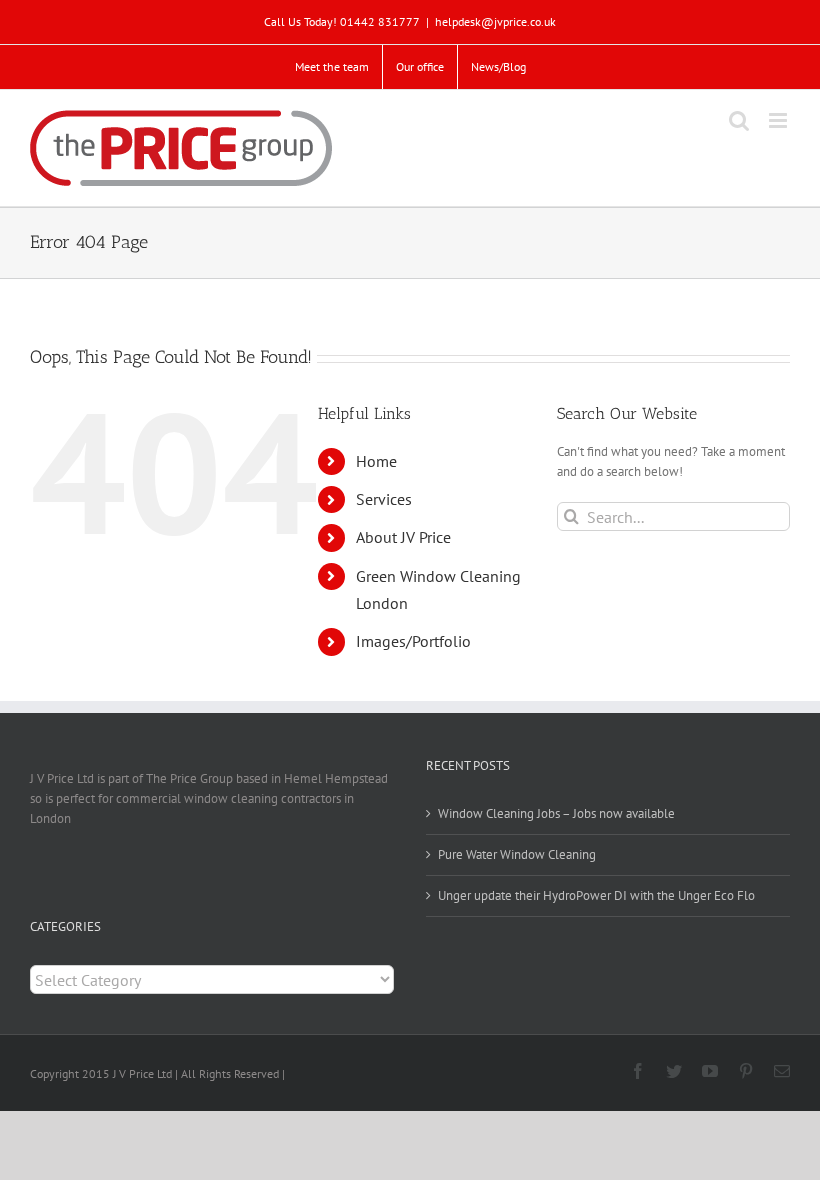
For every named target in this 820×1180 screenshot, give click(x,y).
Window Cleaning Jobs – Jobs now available (556, 813)
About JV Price (403, 537)
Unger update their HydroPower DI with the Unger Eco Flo (596, 895)
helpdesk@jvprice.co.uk (495, 21)
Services (384, 499)
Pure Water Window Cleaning (517, 854)
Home (376, 461)
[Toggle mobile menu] (779, 120)
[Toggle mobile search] (739, 120)
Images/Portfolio (413, 641)
